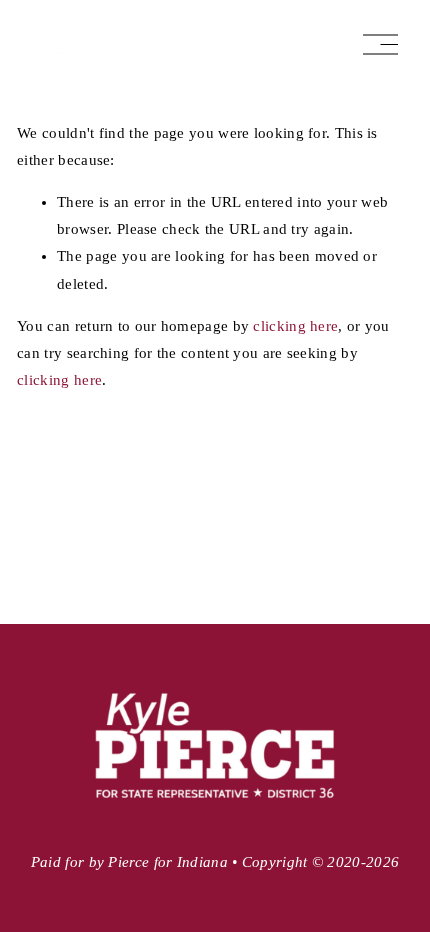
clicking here (295, 326)
